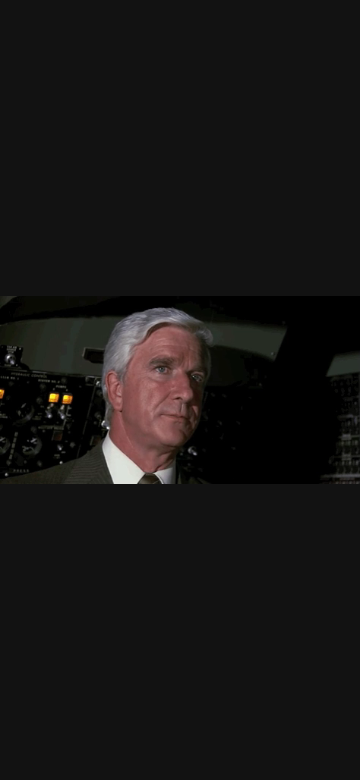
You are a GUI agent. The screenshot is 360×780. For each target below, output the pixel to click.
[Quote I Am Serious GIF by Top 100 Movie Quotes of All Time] (180, 390)
